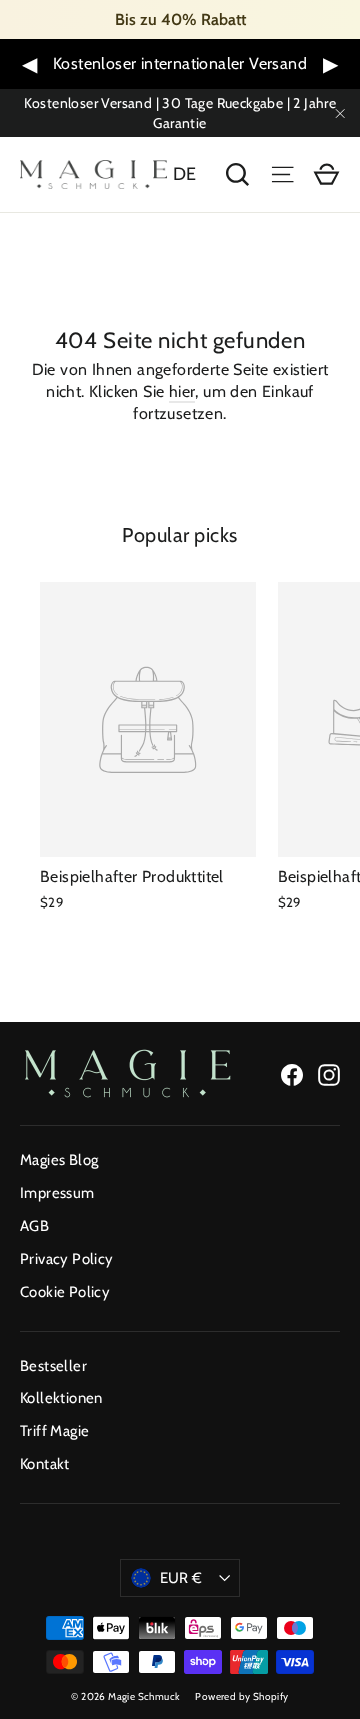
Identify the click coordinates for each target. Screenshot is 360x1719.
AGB (34, 1226)
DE (185, 174)
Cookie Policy (65, 1292)
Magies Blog (59, 1160)
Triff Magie (54, 1431)
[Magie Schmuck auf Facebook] (292, 1073)
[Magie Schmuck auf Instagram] (329, 1073)
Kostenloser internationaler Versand (180, 63)
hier (182, 391)
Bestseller (53, 1366)
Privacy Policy (67, 1259)
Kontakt (45, 1464)
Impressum (57, 1193)
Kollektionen (61, 1398)
